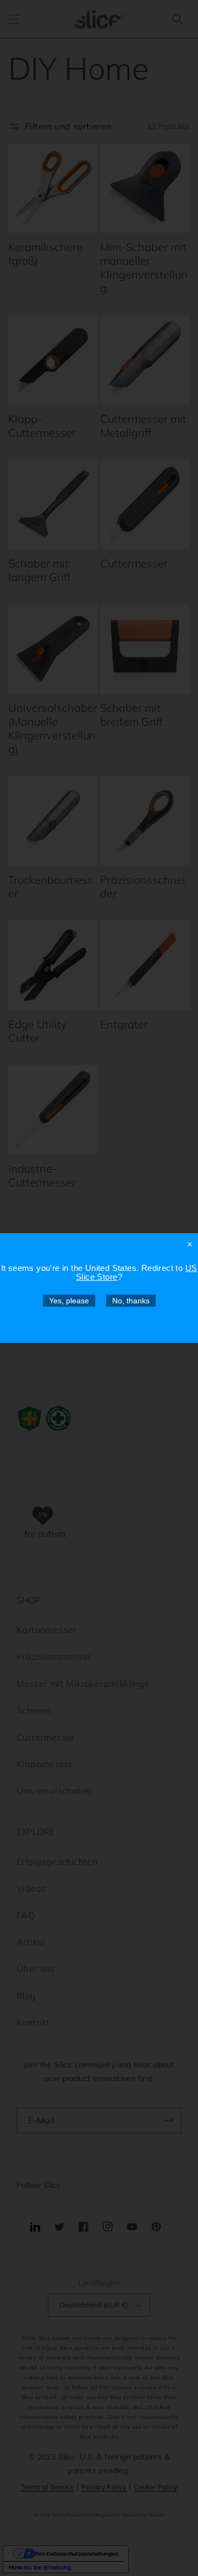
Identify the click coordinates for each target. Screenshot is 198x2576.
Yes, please (69, 1301)
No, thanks (131, 1301)
